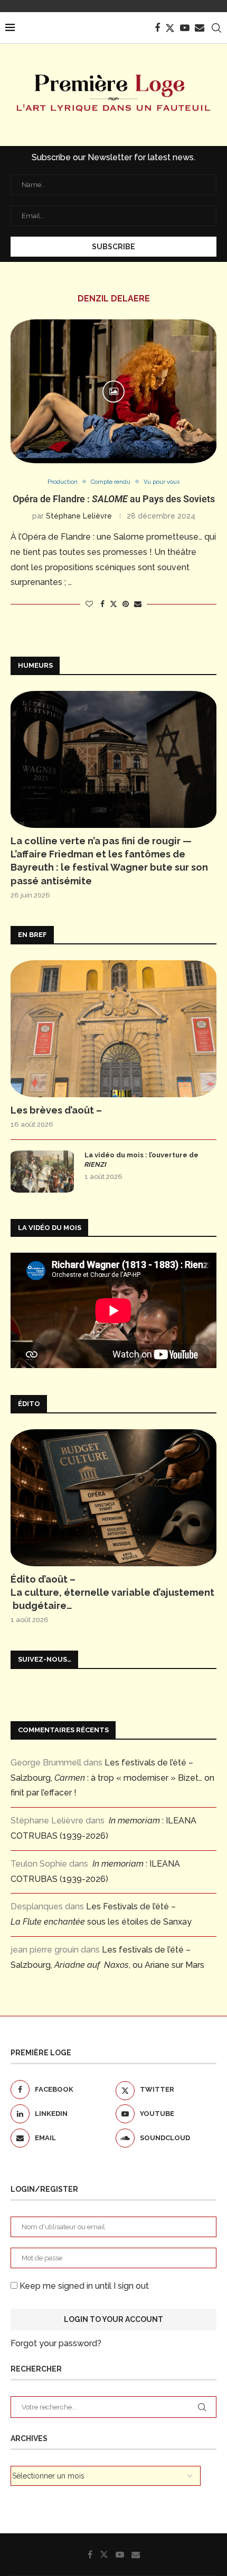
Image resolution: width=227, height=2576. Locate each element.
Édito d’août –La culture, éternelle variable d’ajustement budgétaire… (112, 1592)
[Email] (200, 28)
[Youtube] (185, 28)
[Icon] (113, 392)
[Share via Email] (138, 604)
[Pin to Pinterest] (126, 604)
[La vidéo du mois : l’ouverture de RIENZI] (42, 1172)
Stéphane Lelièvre (79, 516)
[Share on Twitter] (113, 604)
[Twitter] (170, 28)
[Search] (216, 28)
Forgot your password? (56, 2343)
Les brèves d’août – (56, 1110)
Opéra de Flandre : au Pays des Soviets (114, 499)
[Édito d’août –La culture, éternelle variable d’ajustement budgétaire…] (113, 1498)
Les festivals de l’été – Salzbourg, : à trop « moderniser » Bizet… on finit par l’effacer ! (112, 1778)
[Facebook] (157, 28)
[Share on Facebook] (102, 604)
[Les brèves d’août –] (113, 1029)
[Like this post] (89, 604)
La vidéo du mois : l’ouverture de (141, 1160)
